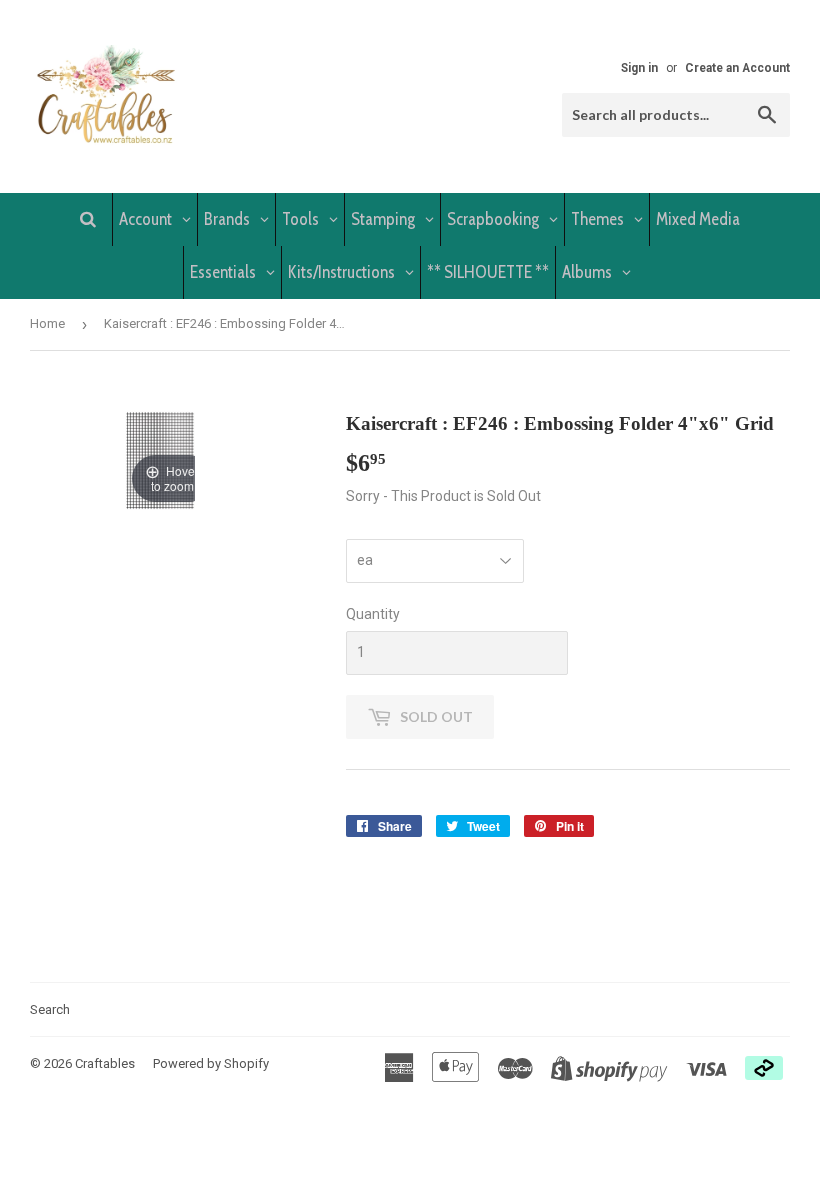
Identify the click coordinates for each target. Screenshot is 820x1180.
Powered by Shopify (211, 1063)
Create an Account (737, 68)
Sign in (639, 68)
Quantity (373, 614)
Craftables (105, 1063)
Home (47, 323)
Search (50, 1009)
